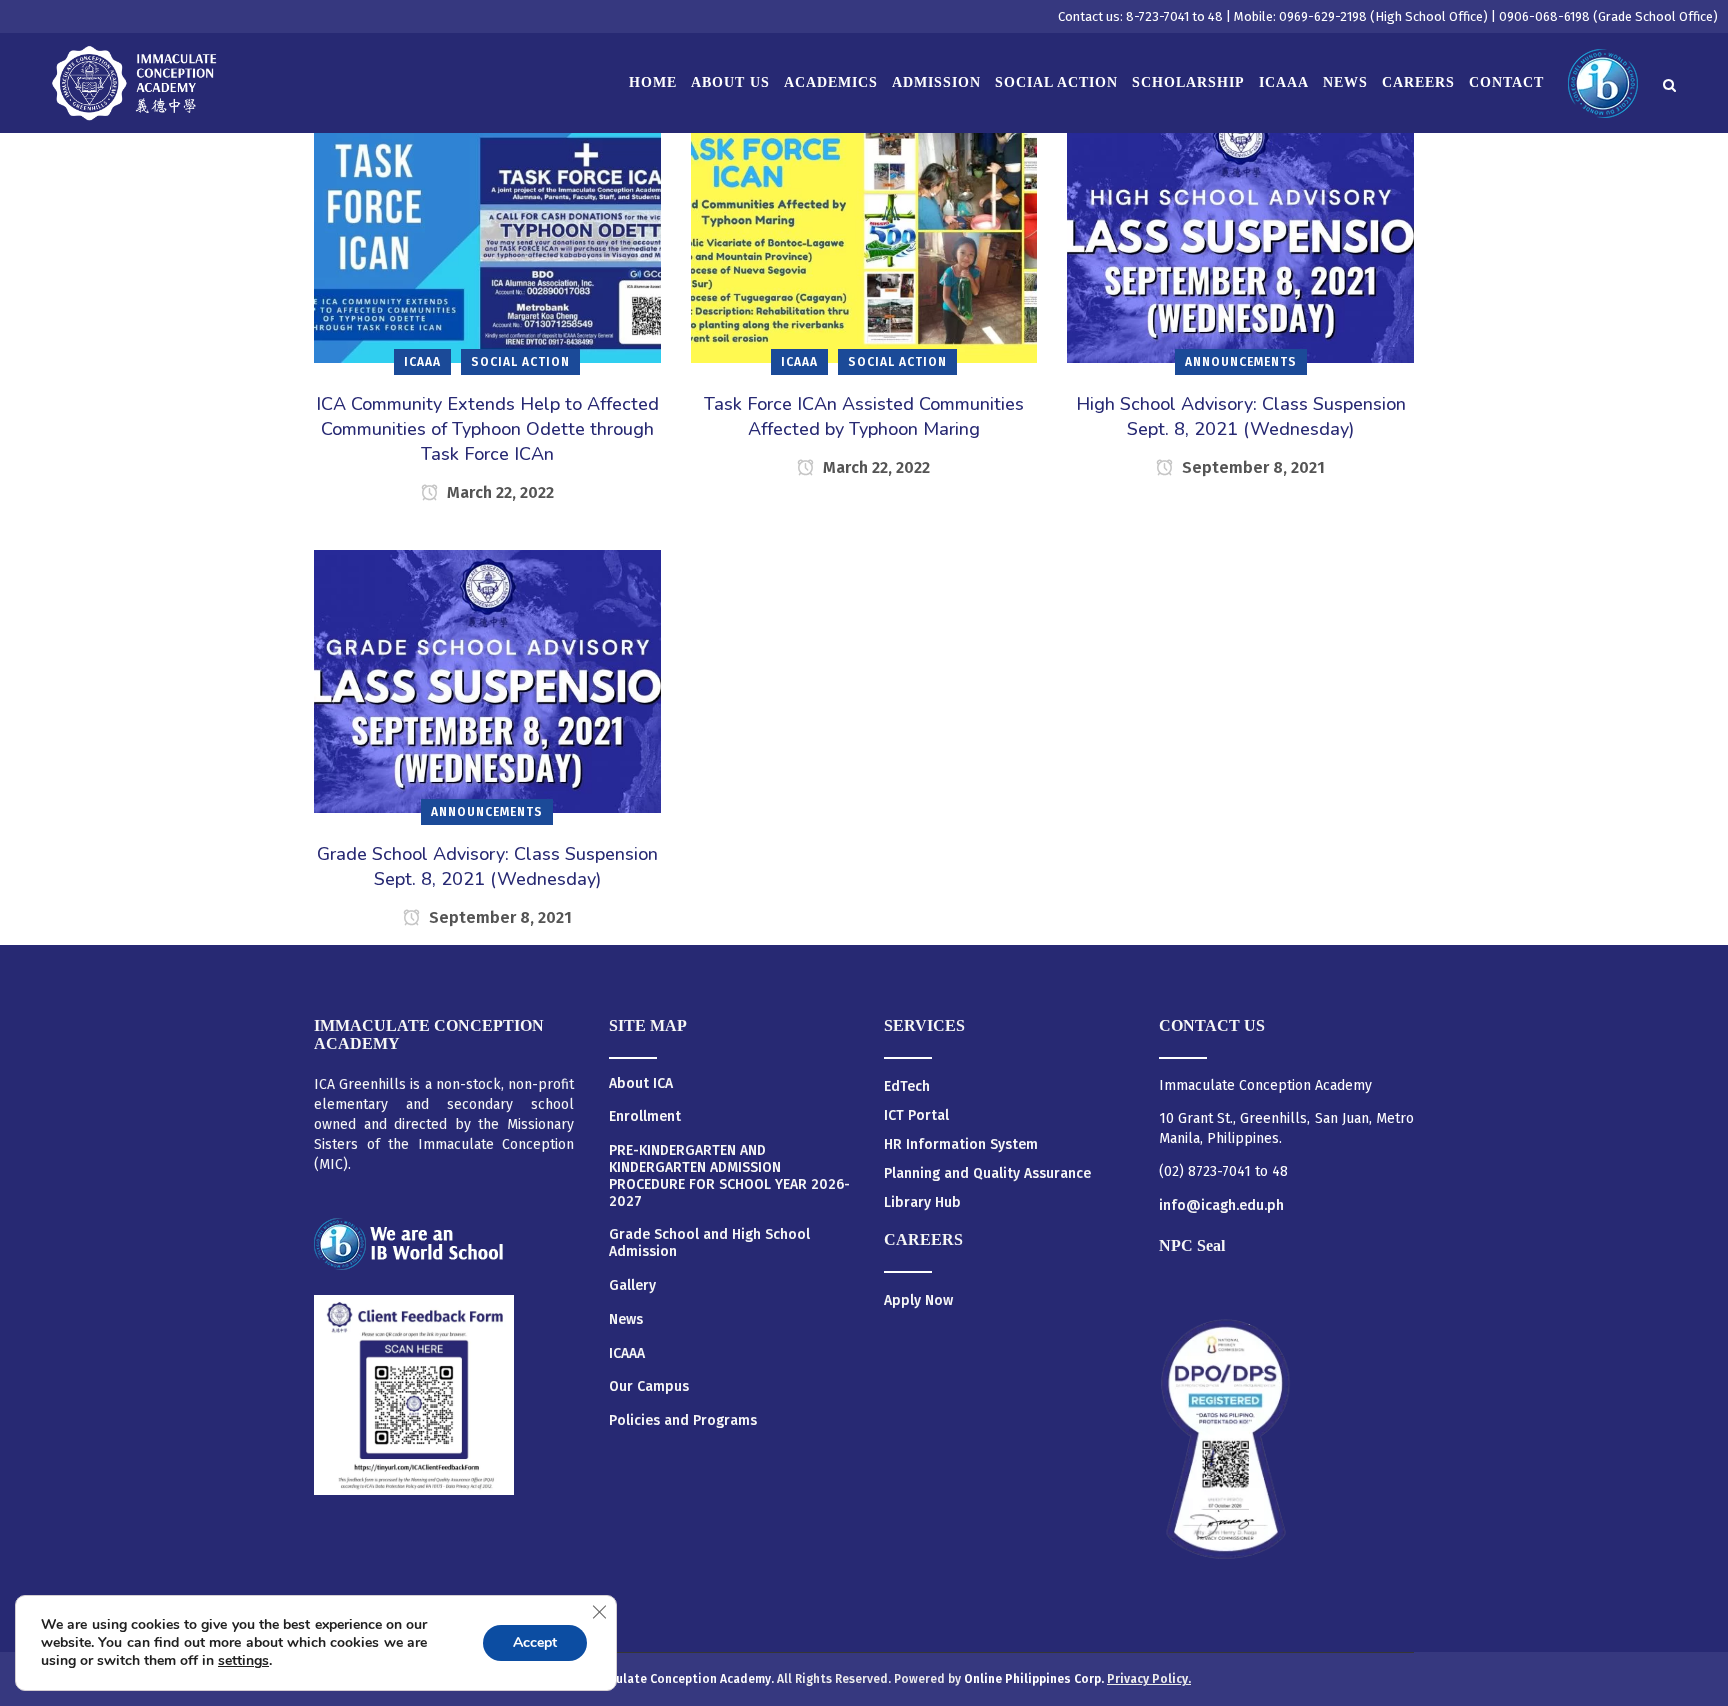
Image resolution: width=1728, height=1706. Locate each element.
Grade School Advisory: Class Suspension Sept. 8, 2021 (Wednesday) (487, 866)
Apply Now (918, 1300)
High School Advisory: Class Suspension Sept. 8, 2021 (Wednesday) (1241, 416)
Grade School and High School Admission (709, 1243)
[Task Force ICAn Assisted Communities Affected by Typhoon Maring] (864, 230)
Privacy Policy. (1149, 1679)
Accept (535, 1642)
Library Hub (922, 1202)
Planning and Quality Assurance (987, 1173)
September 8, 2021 (1251, 467)
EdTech (907, 1086)
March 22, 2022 (498, 492)
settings (243, 1661)
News (626, 1320)
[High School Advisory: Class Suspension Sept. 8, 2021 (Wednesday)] (1240, 230)
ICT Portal (916, 1115)
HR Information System (961, 1144)
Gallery (632, 1286)
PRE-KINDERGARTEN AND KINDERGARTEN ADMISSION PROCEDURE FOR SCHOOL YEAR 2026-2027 (729, 1176)
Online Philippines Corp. (1035, 1679)
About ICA (641, 1084)
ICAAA (627, 1354)
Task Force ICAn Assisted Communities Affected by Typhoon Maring (864, 416)
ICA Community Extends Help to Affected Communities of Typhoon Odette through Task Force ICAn (487, 429)
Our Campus (649, 1387)
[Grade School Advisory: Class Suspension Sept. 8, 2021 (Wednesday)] (487, 680)
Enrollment (645, 1117)
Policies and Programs (683, 1421)
